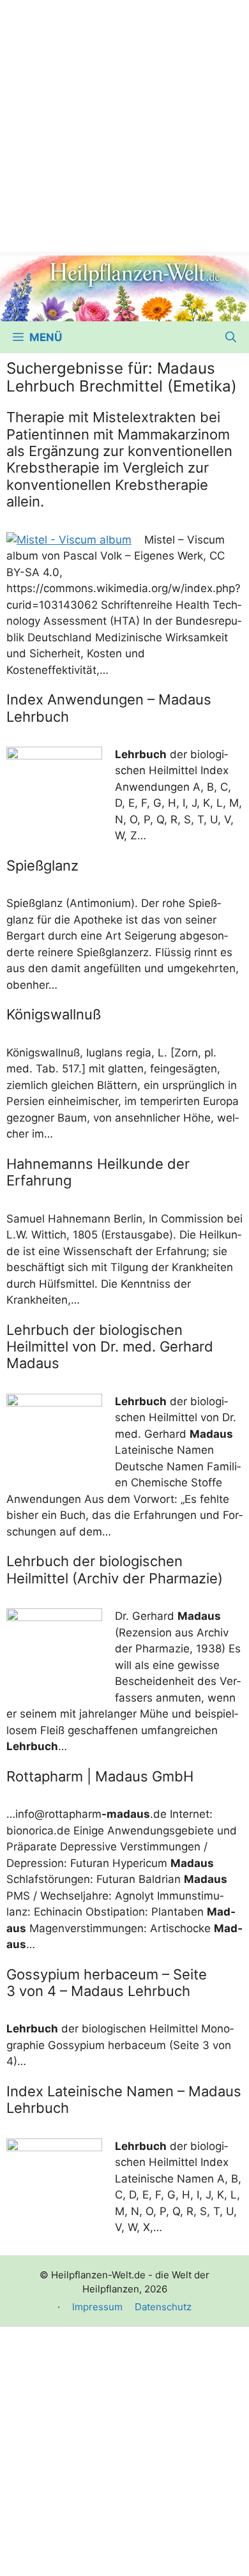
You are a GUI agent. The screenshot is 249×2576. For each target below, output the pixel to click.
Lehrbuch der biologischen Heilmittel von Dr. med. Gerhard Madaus (110, 1347)
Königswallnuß (54, 1014)
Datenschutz (163, 2307)
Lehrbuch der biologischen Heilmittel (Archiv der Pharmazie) (115, 1569)
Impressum (97, 2307)
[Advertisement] (124, 125)
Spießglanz (42, 865)
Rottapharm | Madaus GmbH (100, 1776)
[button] (231, 337)
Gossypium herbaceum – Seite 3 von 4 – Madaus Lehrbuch (107, 1983)
